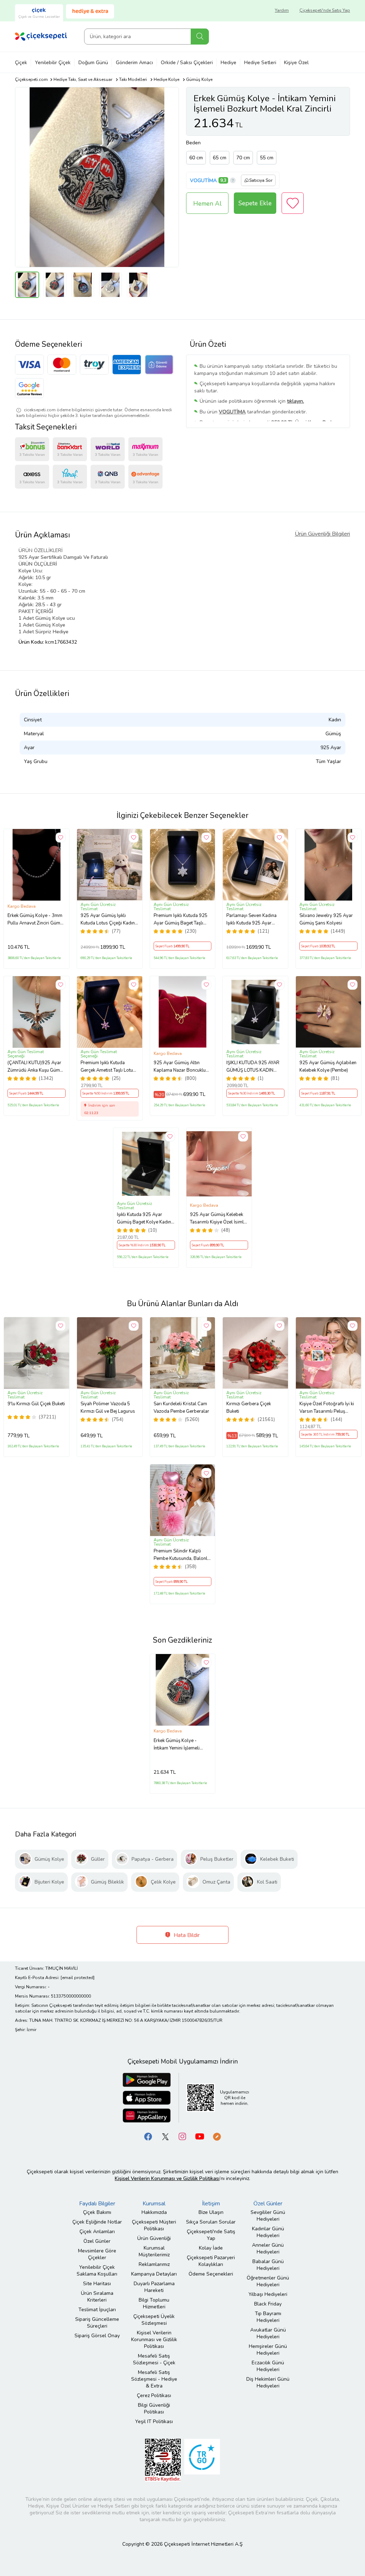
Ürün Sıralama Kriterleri (97, 2297)
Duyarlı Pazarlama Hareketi (154, 2287)
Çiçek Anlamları (97, 2232)
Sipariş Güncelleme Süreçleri (97, 2323)
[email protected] (78, 1978)
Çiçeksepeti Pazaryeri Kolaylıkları (211, 2261)
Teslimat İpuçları (97, 2310)
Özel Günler (97, 2241)
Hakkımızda (154, 2212)
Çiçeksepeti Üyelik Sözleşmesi (154, 2320)
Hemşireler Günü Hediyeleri (268, 2350)
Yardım (282, 10)
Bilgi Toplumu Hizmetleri (154, 2303)
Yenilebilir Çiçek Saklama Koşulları (97, 2271)
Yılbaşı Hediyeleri (268, 2294)
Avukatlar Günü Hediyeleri (268, 2333)
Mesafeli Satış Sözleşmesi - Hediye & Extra (154, 2379)
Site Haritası (97, 2284)
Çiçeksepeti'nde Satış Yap (325, 10)
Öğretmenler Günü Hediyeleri (268, 2281)
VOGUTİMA (203, 181)
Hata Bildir (186, 1935)
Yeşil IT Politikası (154, 2422)
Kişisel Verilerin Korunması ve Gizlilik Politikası (154, 2340)
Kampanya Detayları (154, 2274)
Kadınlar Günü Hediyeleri (268, 2232)
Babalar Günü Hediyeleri (268, 2265)
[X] (165, 2136)
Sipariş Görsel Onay (97, 2336)
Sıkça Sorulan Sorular (211, 2222)
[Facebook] (148, 2136)
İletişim (211, 2204)
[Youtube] (200, 2136)
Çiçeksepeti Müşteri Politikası (154, 2225)
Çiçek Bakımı (97, 2212)
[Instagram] (182, 2136)
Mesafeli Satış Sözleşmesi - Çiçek (154, 2359)
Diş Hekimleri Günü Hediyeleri (268, 2382)
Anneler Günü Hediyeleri (268, 2248)
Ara (200, 37)
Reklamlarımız (154, 2264)
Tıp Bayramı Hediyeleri (268, 2317)
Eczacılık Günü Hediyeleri (268, 2366)
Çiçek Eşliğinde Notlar (97, 2222)
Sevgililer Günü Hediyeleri (268, 2216)
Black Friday (268, 2304)
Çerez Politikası (154, 2395)
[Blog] (217, 2136)
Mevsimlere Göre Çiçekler (97, 2254)
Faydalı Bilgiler (97, 2204)
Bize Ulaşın (211, 2212)
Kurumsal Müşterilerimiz (154, 2251)
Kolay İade (211, 2248)
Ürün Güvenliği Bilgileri (322, 534)
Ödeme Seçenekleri (211, 2274)
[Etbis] (163, 2460)
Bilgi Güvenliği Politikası (154, 2408)
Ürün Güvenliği (154, 2238)
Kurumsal (154, 2204)
